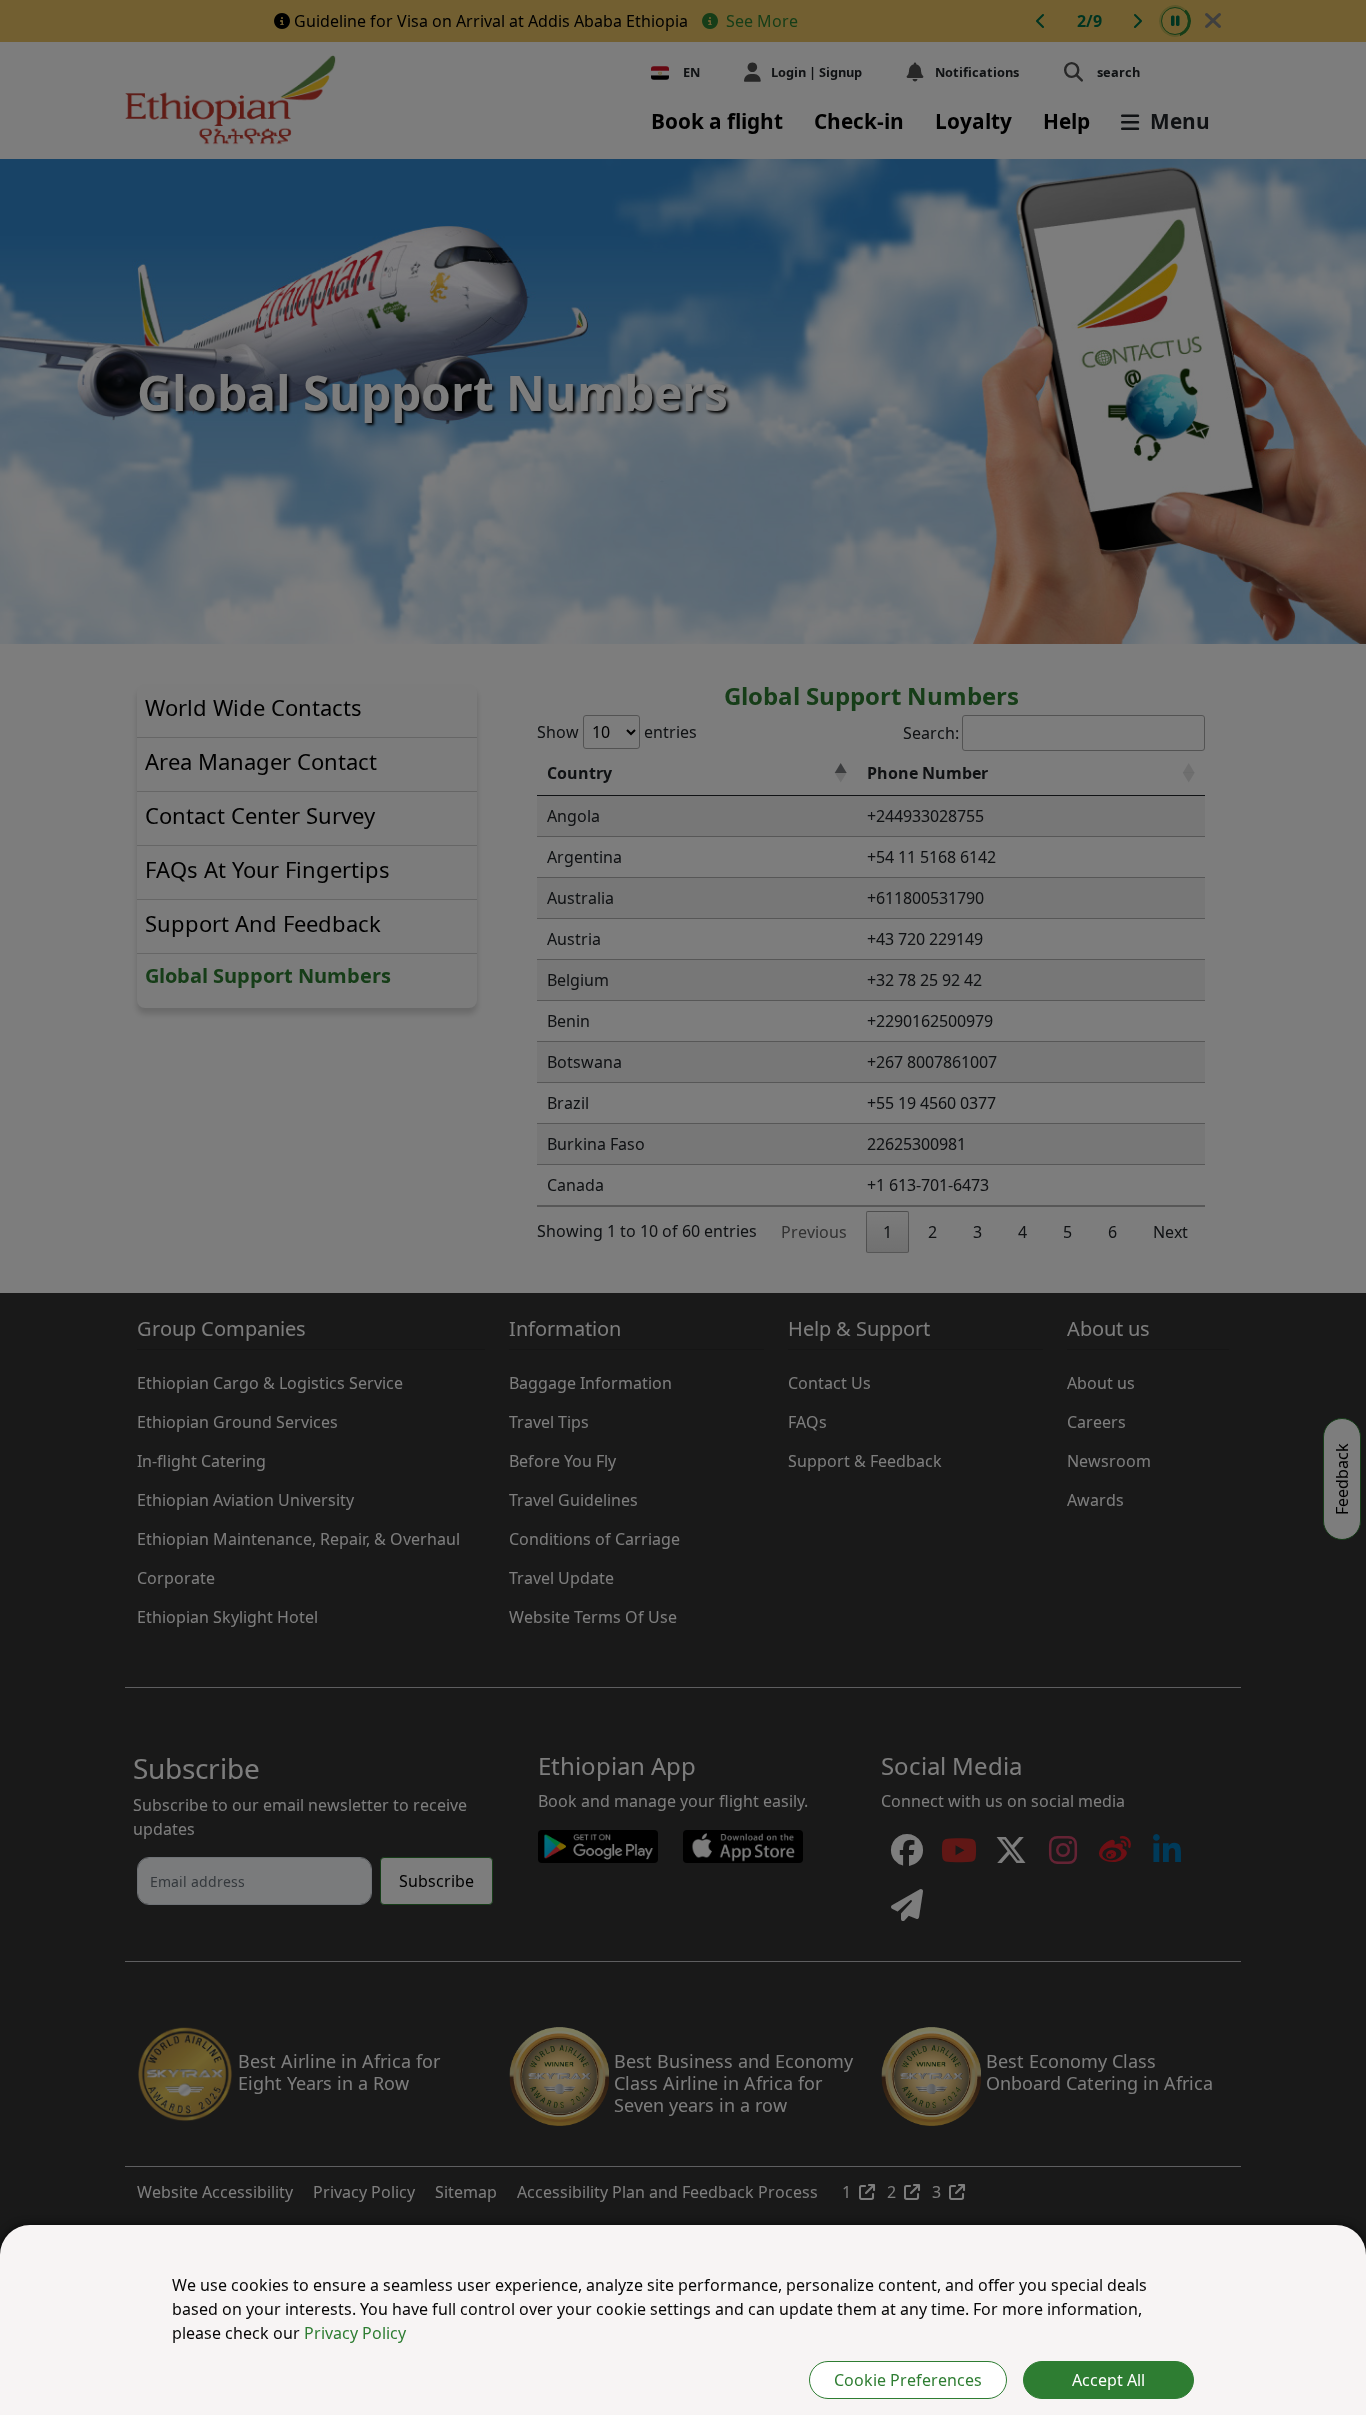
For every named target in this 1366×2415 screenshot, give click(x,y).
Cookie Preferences (908, 2380)
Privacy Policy (355, 2333)
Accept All (1108, 2380)
